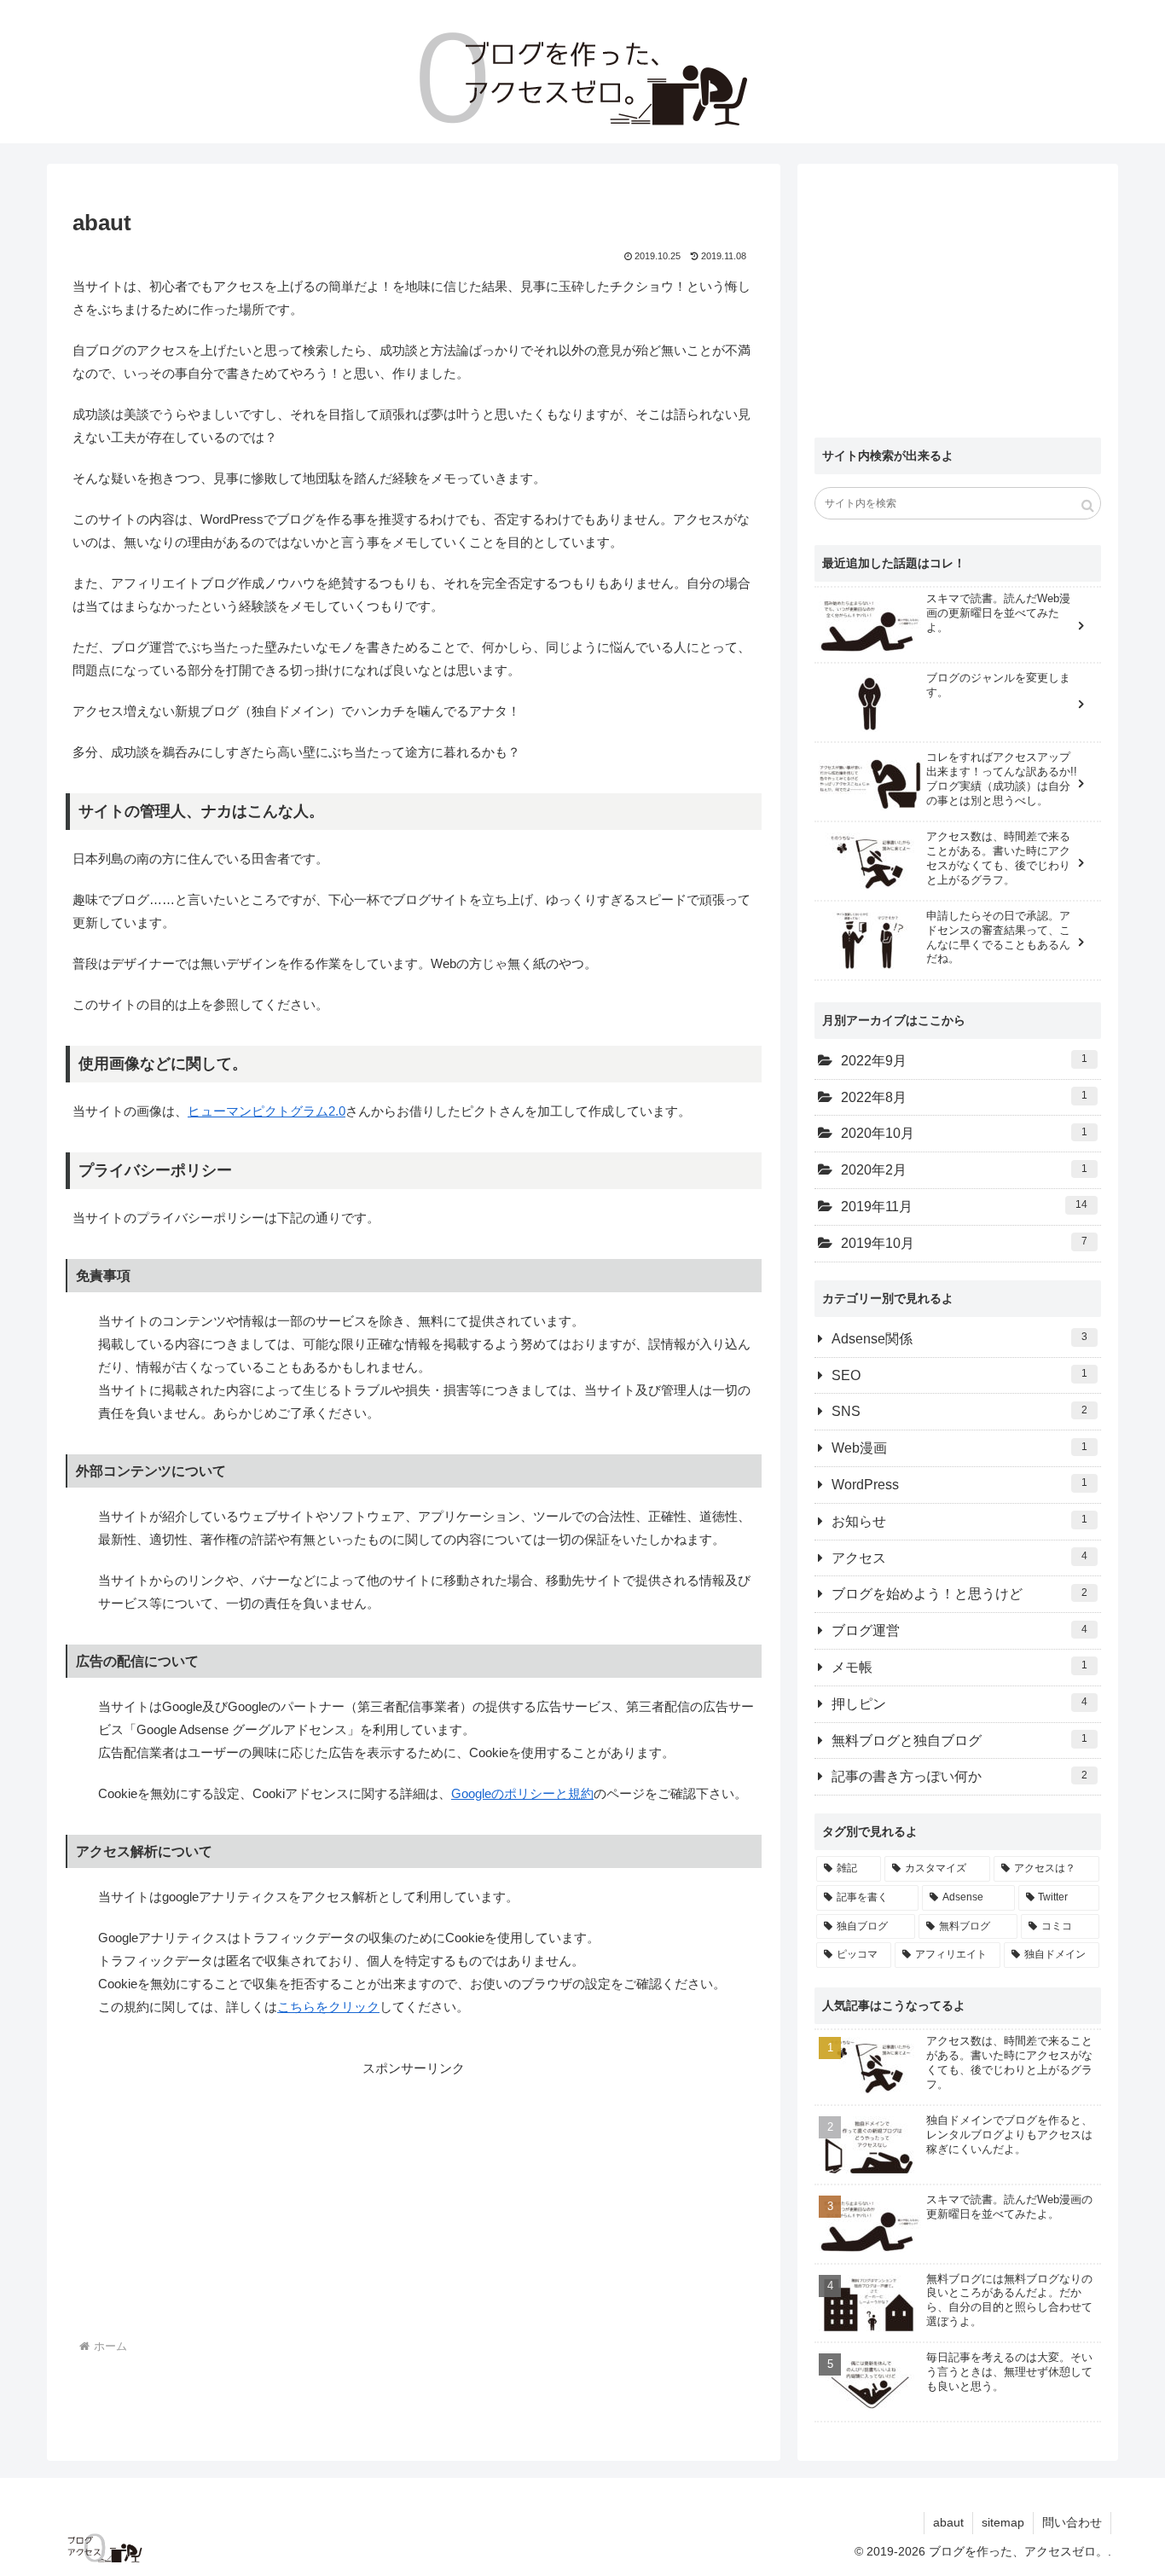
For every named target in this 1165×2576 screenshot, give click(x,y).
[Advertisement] (243, 2199)
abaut (948, 2522)
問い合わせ (1072, 2522)
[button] (1088, 505)
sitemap (1003, 2522)
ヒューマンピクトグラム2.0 (267, 1111)
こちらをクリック (328, 2007)
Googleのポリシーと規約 (522, 1793)
